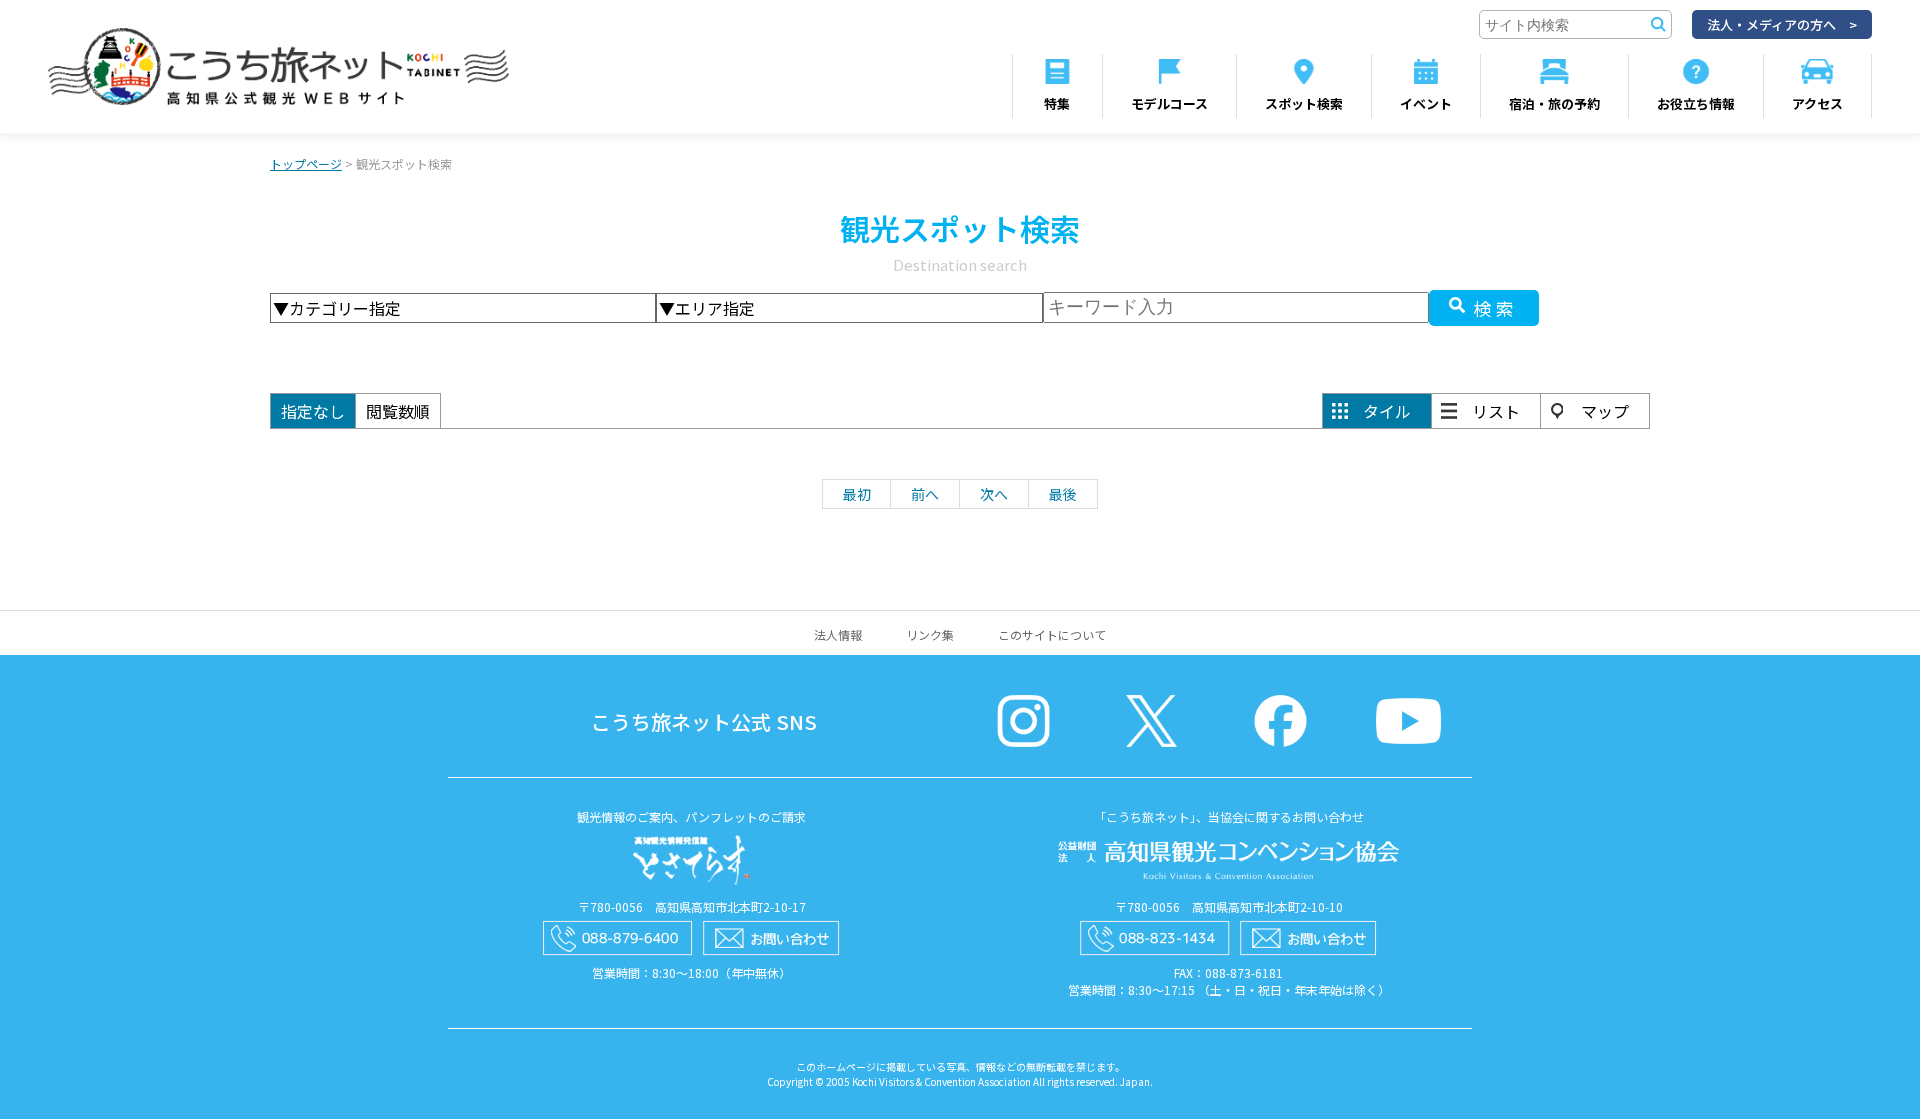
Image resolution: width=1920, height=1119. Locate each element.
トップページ (306, 163)
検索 (1496, 308)
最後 (1063, 494)
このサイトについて (1052, 634)
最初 (857, 494)
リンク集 (930, 634)
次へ (994, 494)
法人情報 (838, 634)
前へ (925, 494)
